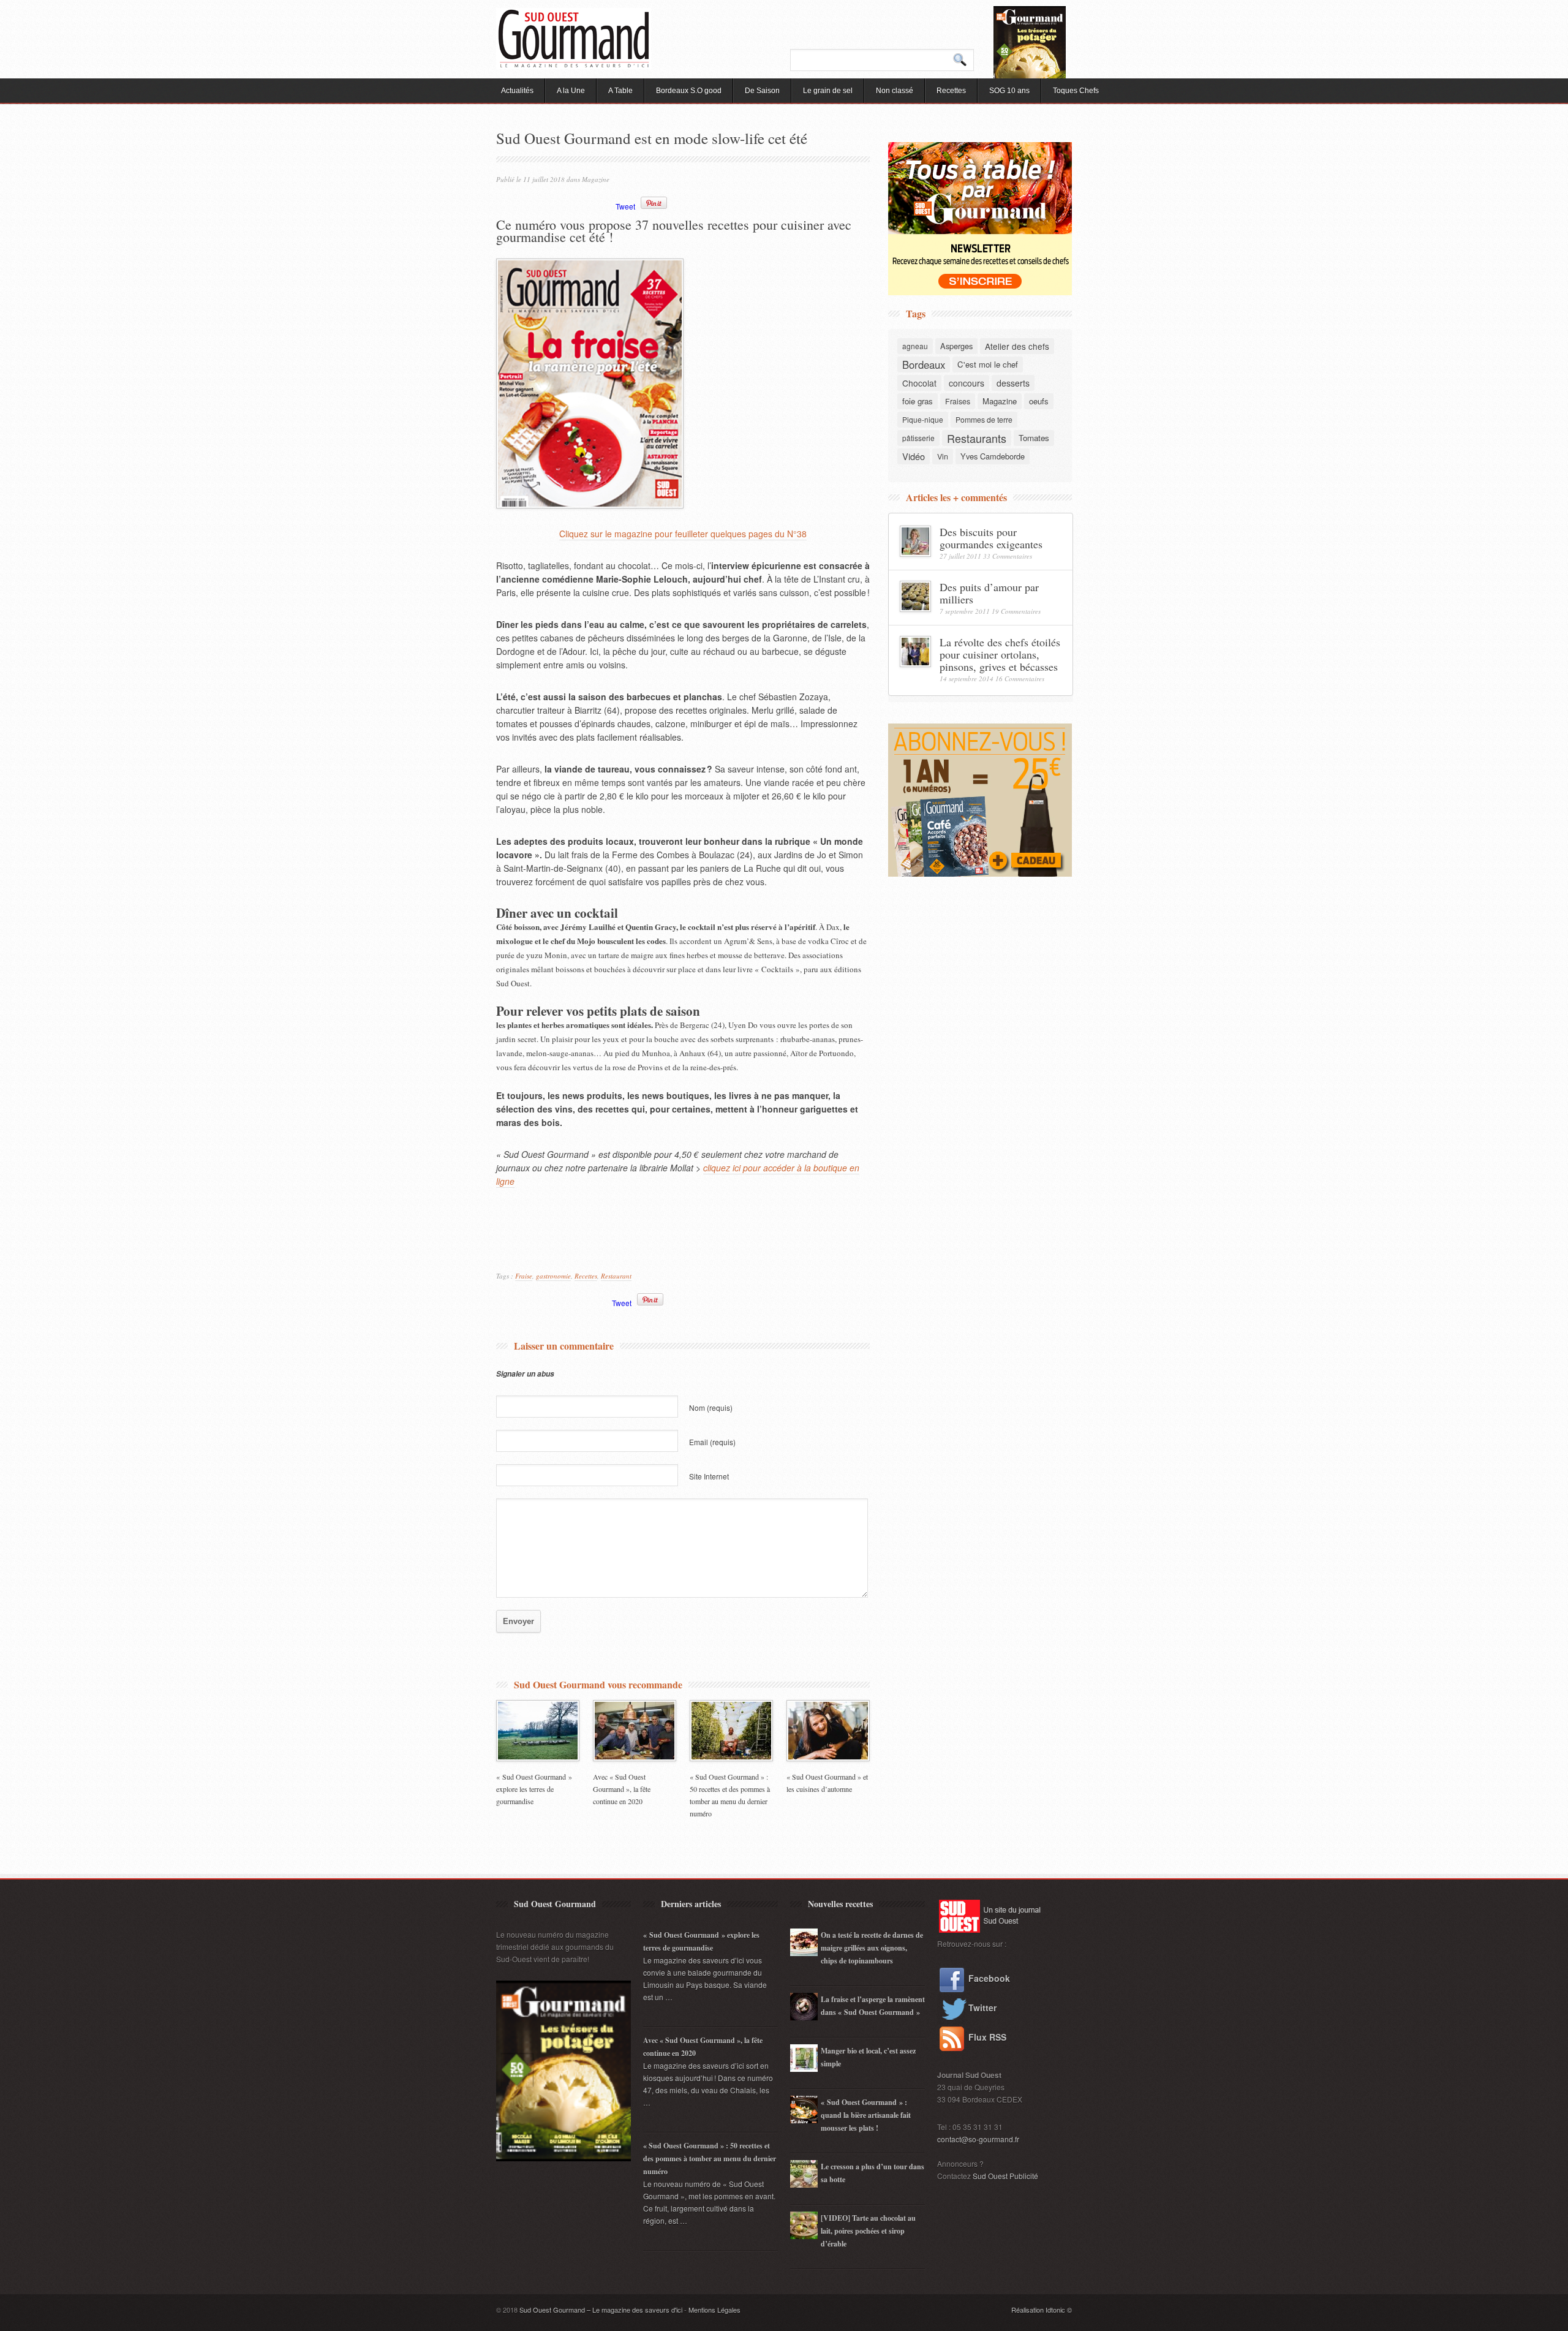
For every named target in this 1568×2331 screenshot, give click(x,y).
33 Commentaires (1008, 556)
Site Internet (709, 1476)
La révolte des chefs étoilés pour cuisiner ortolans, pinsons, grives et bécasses (1000, 654)
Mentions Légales (714, 2310)
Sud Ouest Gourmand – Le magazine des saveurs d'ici (601, 2310)
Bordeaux (924, 365)
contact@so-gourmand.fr (978, 2139)
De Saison (762, 91)
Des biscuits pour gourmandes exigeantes (991, 538)
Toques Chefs (1076, 91)
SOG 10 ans (1009, 91)
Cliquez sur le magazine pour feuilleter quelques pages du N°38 (683, 534)
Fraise (524, 1276)
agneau (915, 346)
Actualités (517, 91)
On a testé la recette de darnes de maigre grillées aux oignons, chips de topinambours (872, 1948)
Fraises (958, 401)
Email (712, 1442)
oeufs (1039, 401)
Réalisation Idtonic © (1042, 2310)
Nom (711, 1407)
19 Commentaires (1016, 611)
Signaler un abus (525, 1374)
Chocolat (919, 383)
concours (967, 383)
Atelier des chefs (1017, 346)
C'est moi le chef (988, 364)
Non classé (895, 91)
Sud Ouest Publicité (1005, 2176)
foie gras (918, 401)
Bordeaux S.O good (689, 91)
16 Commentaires (1020, 678)
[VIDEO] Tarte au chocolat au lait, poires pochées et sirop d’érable (868, 2231)
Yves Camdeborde (993, 456)
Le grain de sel (828, 91)
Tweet (625, 206)
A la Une (571, 91)
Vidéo (914, 456)
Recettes (951, 91)
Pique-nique (923, 419)
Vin (943, 456)
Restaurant (616, 1276)
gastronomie (553, 1276)
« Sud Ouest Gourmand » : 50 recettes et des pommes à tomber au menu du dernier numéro (710, 2159)
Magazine (596, 179)
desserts (1013, 383)
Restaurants (977, 438)
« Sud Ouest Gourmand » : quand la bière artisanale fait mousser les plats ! (866, 2115)
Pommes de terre (984, 419)
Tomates (1034, 438)
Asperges (956, 346)
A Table (620, 91)
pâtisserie (918, 438)
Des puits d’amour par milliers (989, 593)
